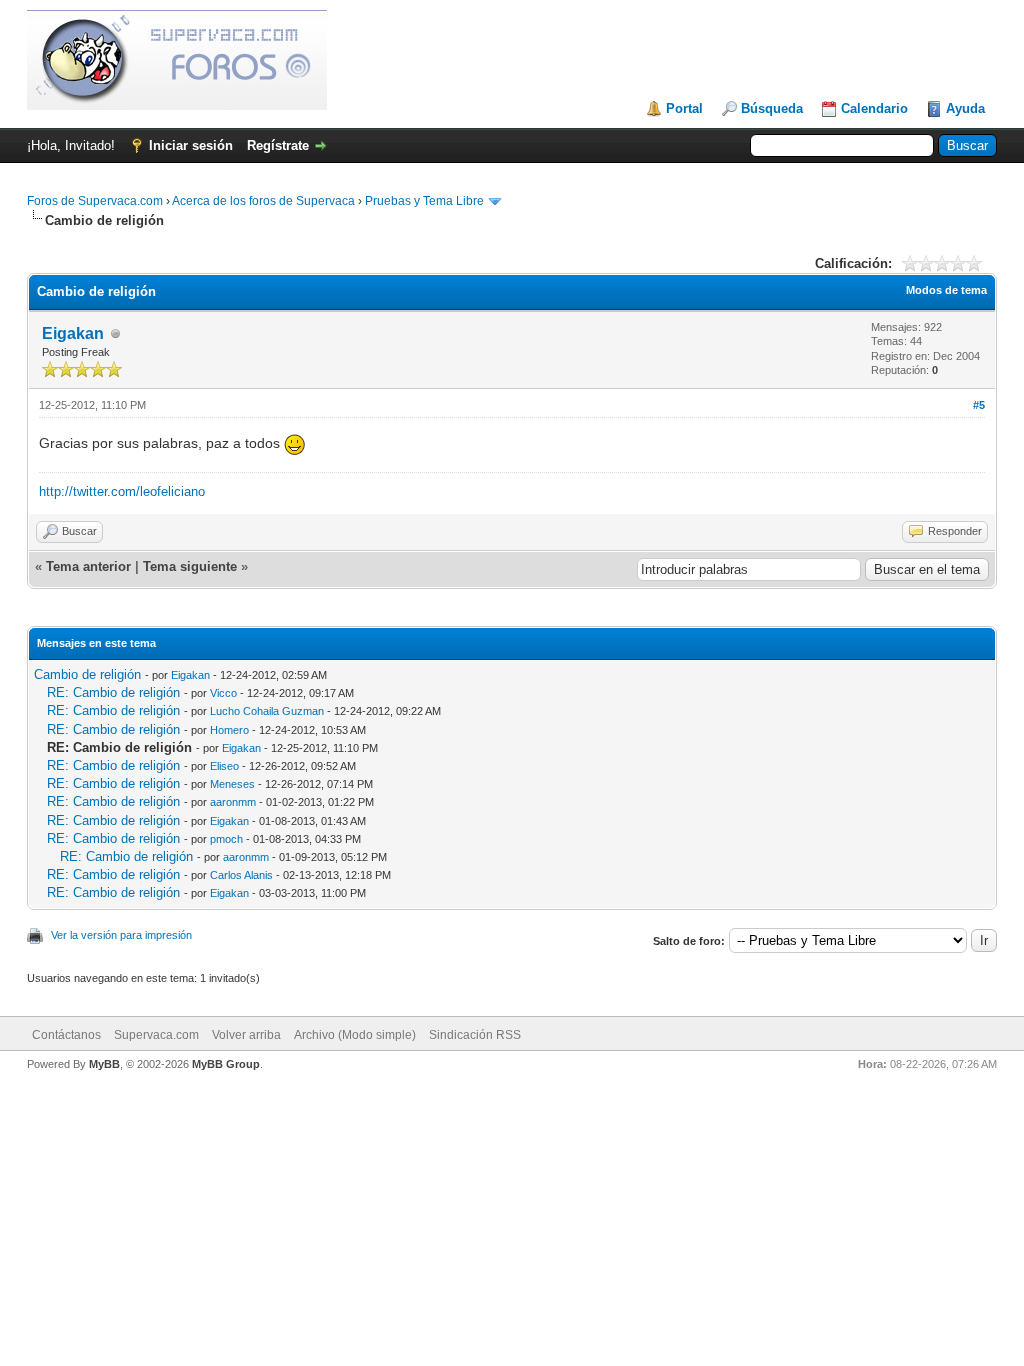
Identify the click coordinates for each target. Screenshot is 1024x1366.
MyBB (104, 1064)
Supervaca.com (156, 1035)
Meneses (232, 784)
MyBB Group (226, 1064)
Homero (229, 730)
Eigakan (73, 333)
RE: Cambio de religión (113, 692)
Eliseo (224, 766)
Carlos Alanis (241, 875)
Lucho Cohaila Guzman (267, 711)
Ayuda (965, 108)
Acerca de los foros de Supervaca (263, 201)
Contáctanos (66, 1035)
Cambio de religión (87, 674)
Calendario (874, 108)
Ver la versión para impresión (121, 935)
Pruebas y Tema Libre (424, 201)
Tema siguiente (190, 566)
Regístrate (278, 145)
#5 (979, 405)
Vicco (223, 693)
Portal (684, 108)
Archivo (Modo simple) (355, 1035)
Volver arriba (246, 1035)
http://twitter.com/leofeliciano (122, 491)
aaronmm (233, 802)
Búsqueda (772, 108)
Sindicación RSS (475, 1035)
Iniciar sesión (191, 145)
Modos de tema (946, 290)
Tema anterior (88, 566)
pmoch (226, 839)
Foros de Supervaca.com (95, 201)
